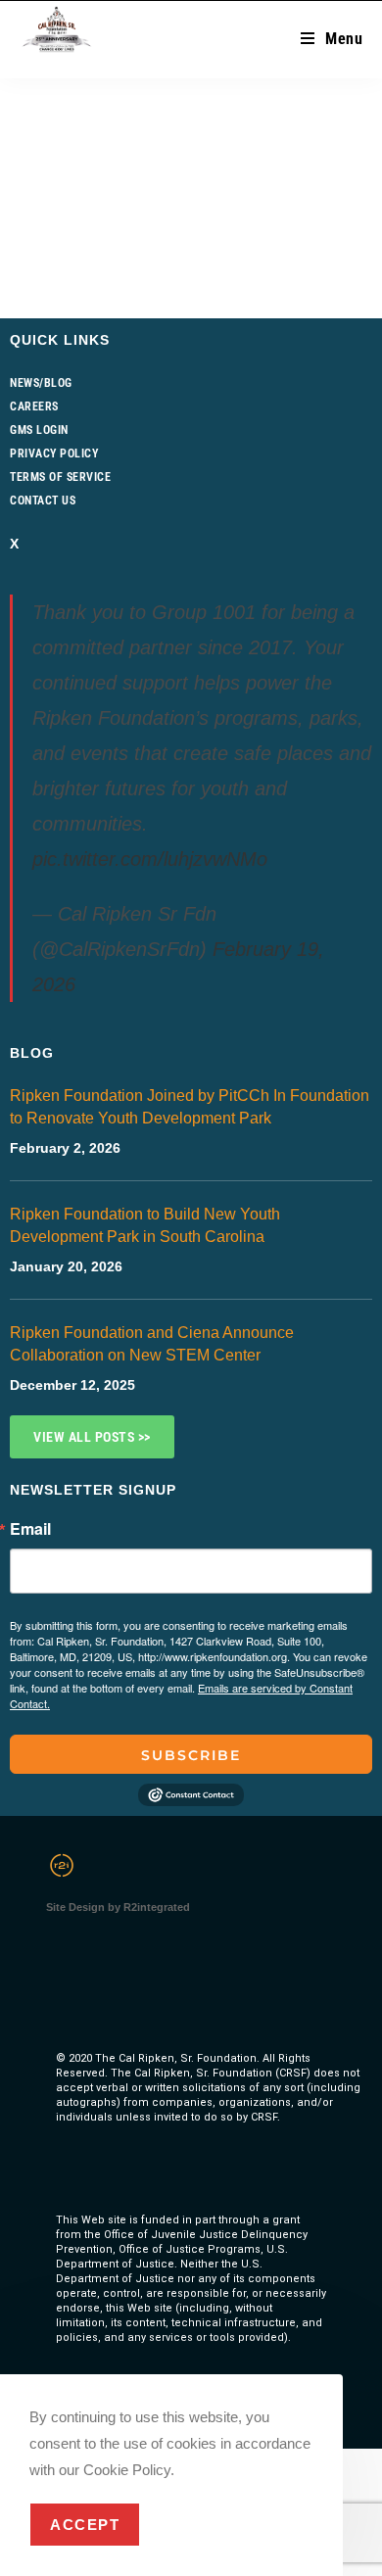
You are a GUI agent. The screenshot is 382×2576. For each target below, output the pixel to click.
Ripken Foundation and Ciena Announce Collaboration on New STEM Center (152, 1344)
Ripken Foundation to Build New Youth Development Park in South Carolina (145, 1225)
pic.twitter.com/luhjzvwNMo (150, 859)
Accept (85, 2525)
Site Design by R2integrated (118, 1907)
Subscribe (191, 1755)
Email (30, 1529)
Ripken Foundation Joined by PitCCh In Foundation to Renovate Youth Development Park (190, 1107)
